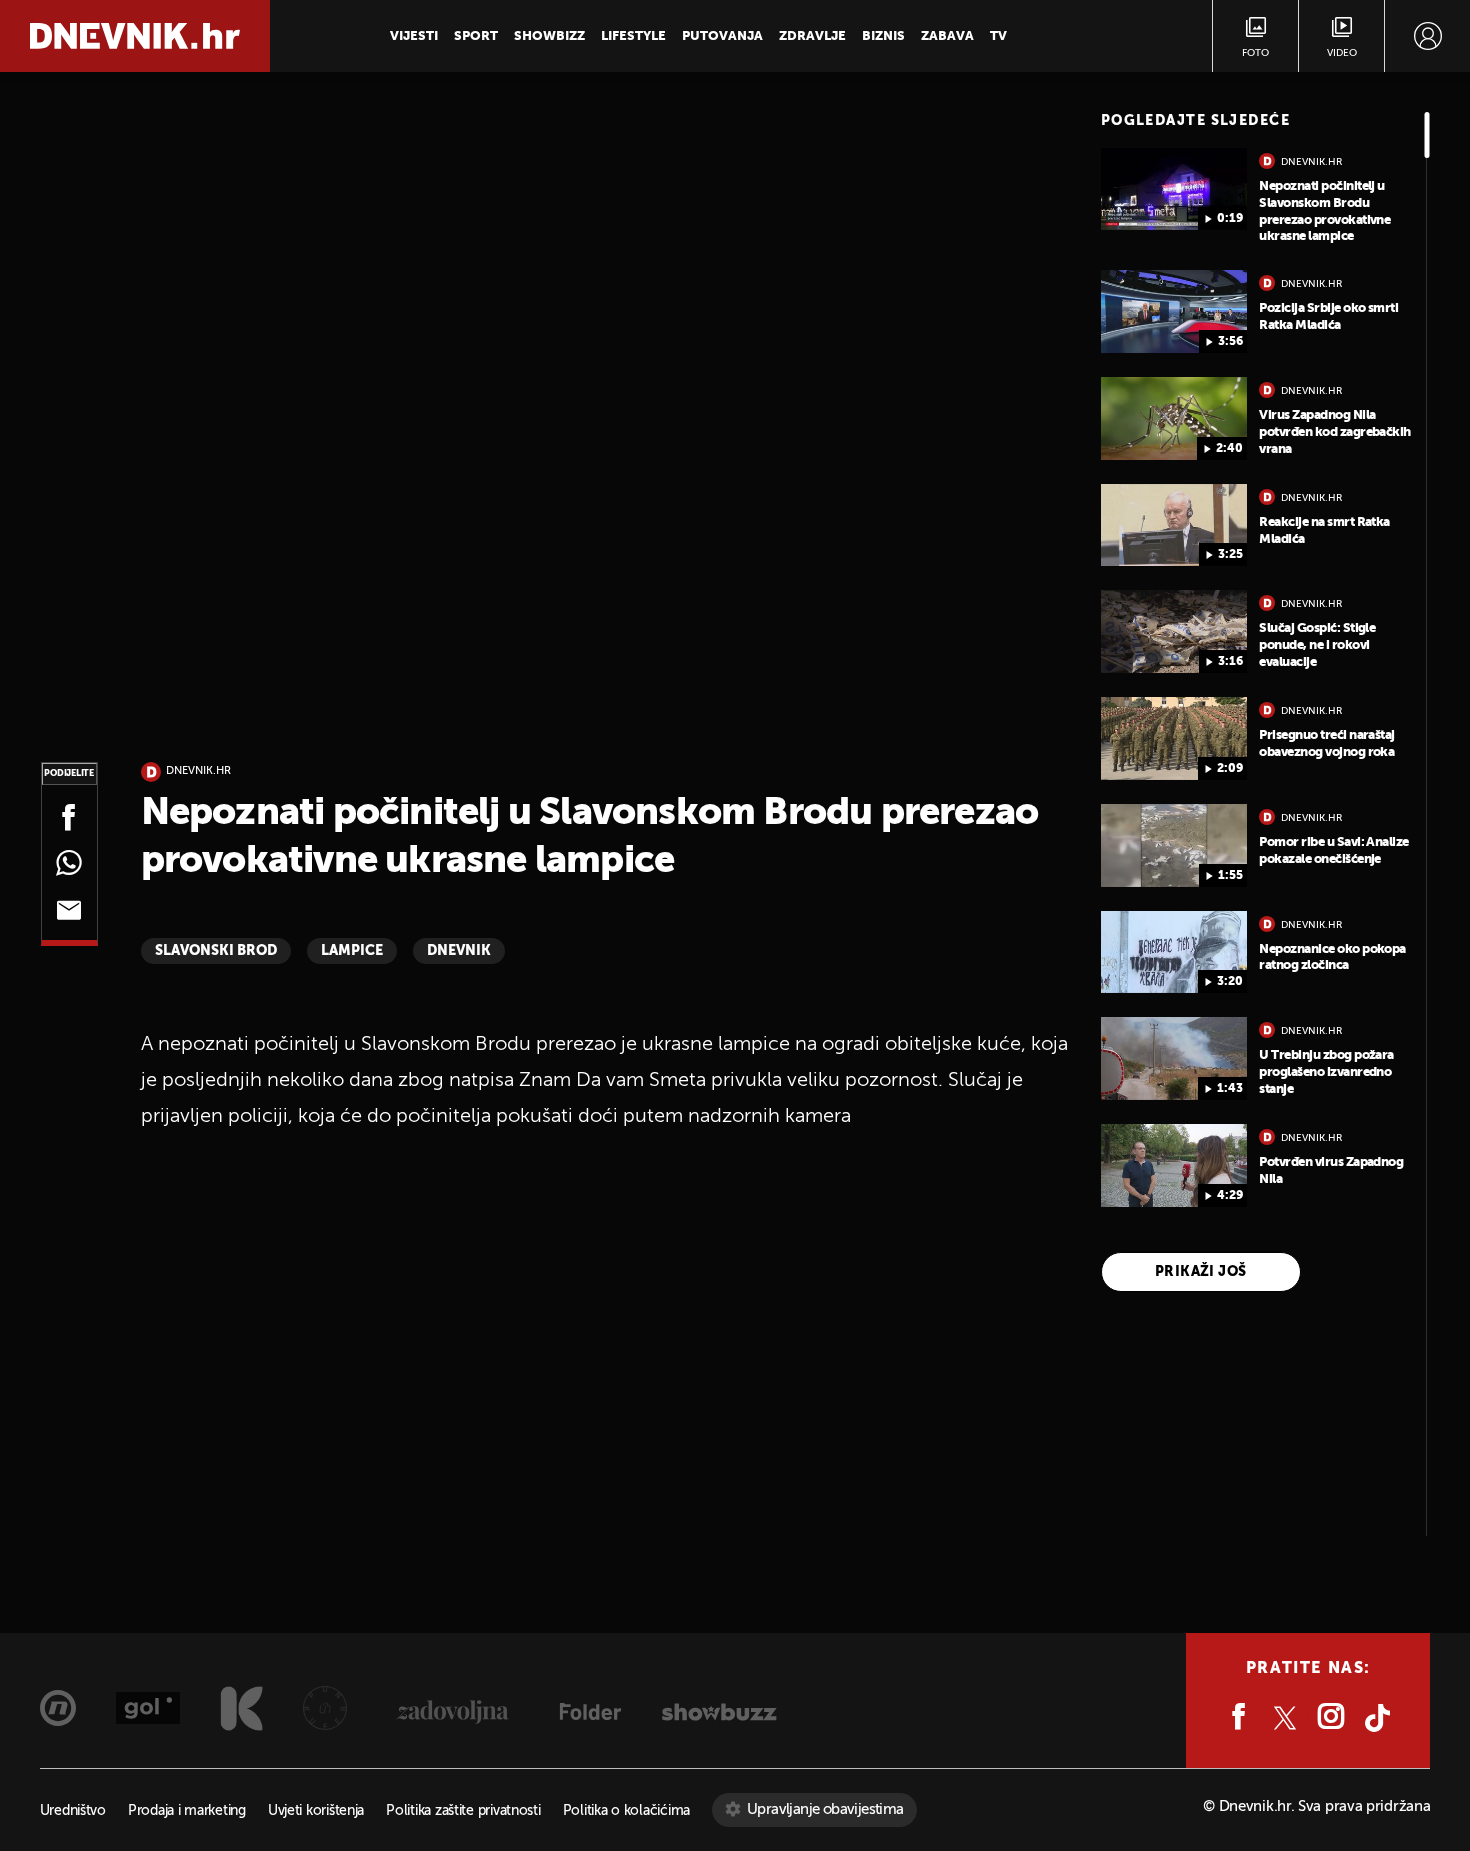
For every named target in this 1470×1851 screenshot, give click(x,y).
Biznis (883, 36)
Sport (476, 36)
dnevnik (459, 951)
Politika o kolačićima (626, 1811)
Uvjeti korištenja (316, 1811)
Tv (998, 36)
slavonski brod (216, 951)
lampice (352, 951)
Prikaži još (1201, 1272)
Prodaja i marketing (187, 1811)
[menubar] (1427, 36)
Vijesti (414, 36)
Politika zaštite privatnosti (463, 1811)
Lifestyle (633, 36)
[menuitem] (1427, 36)
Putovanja (722, 36)
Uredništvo (73, 1811)
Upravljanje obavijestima (825, 1809)
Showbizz (549, 36)
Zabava (947, 36)
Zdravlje (812, 36)
